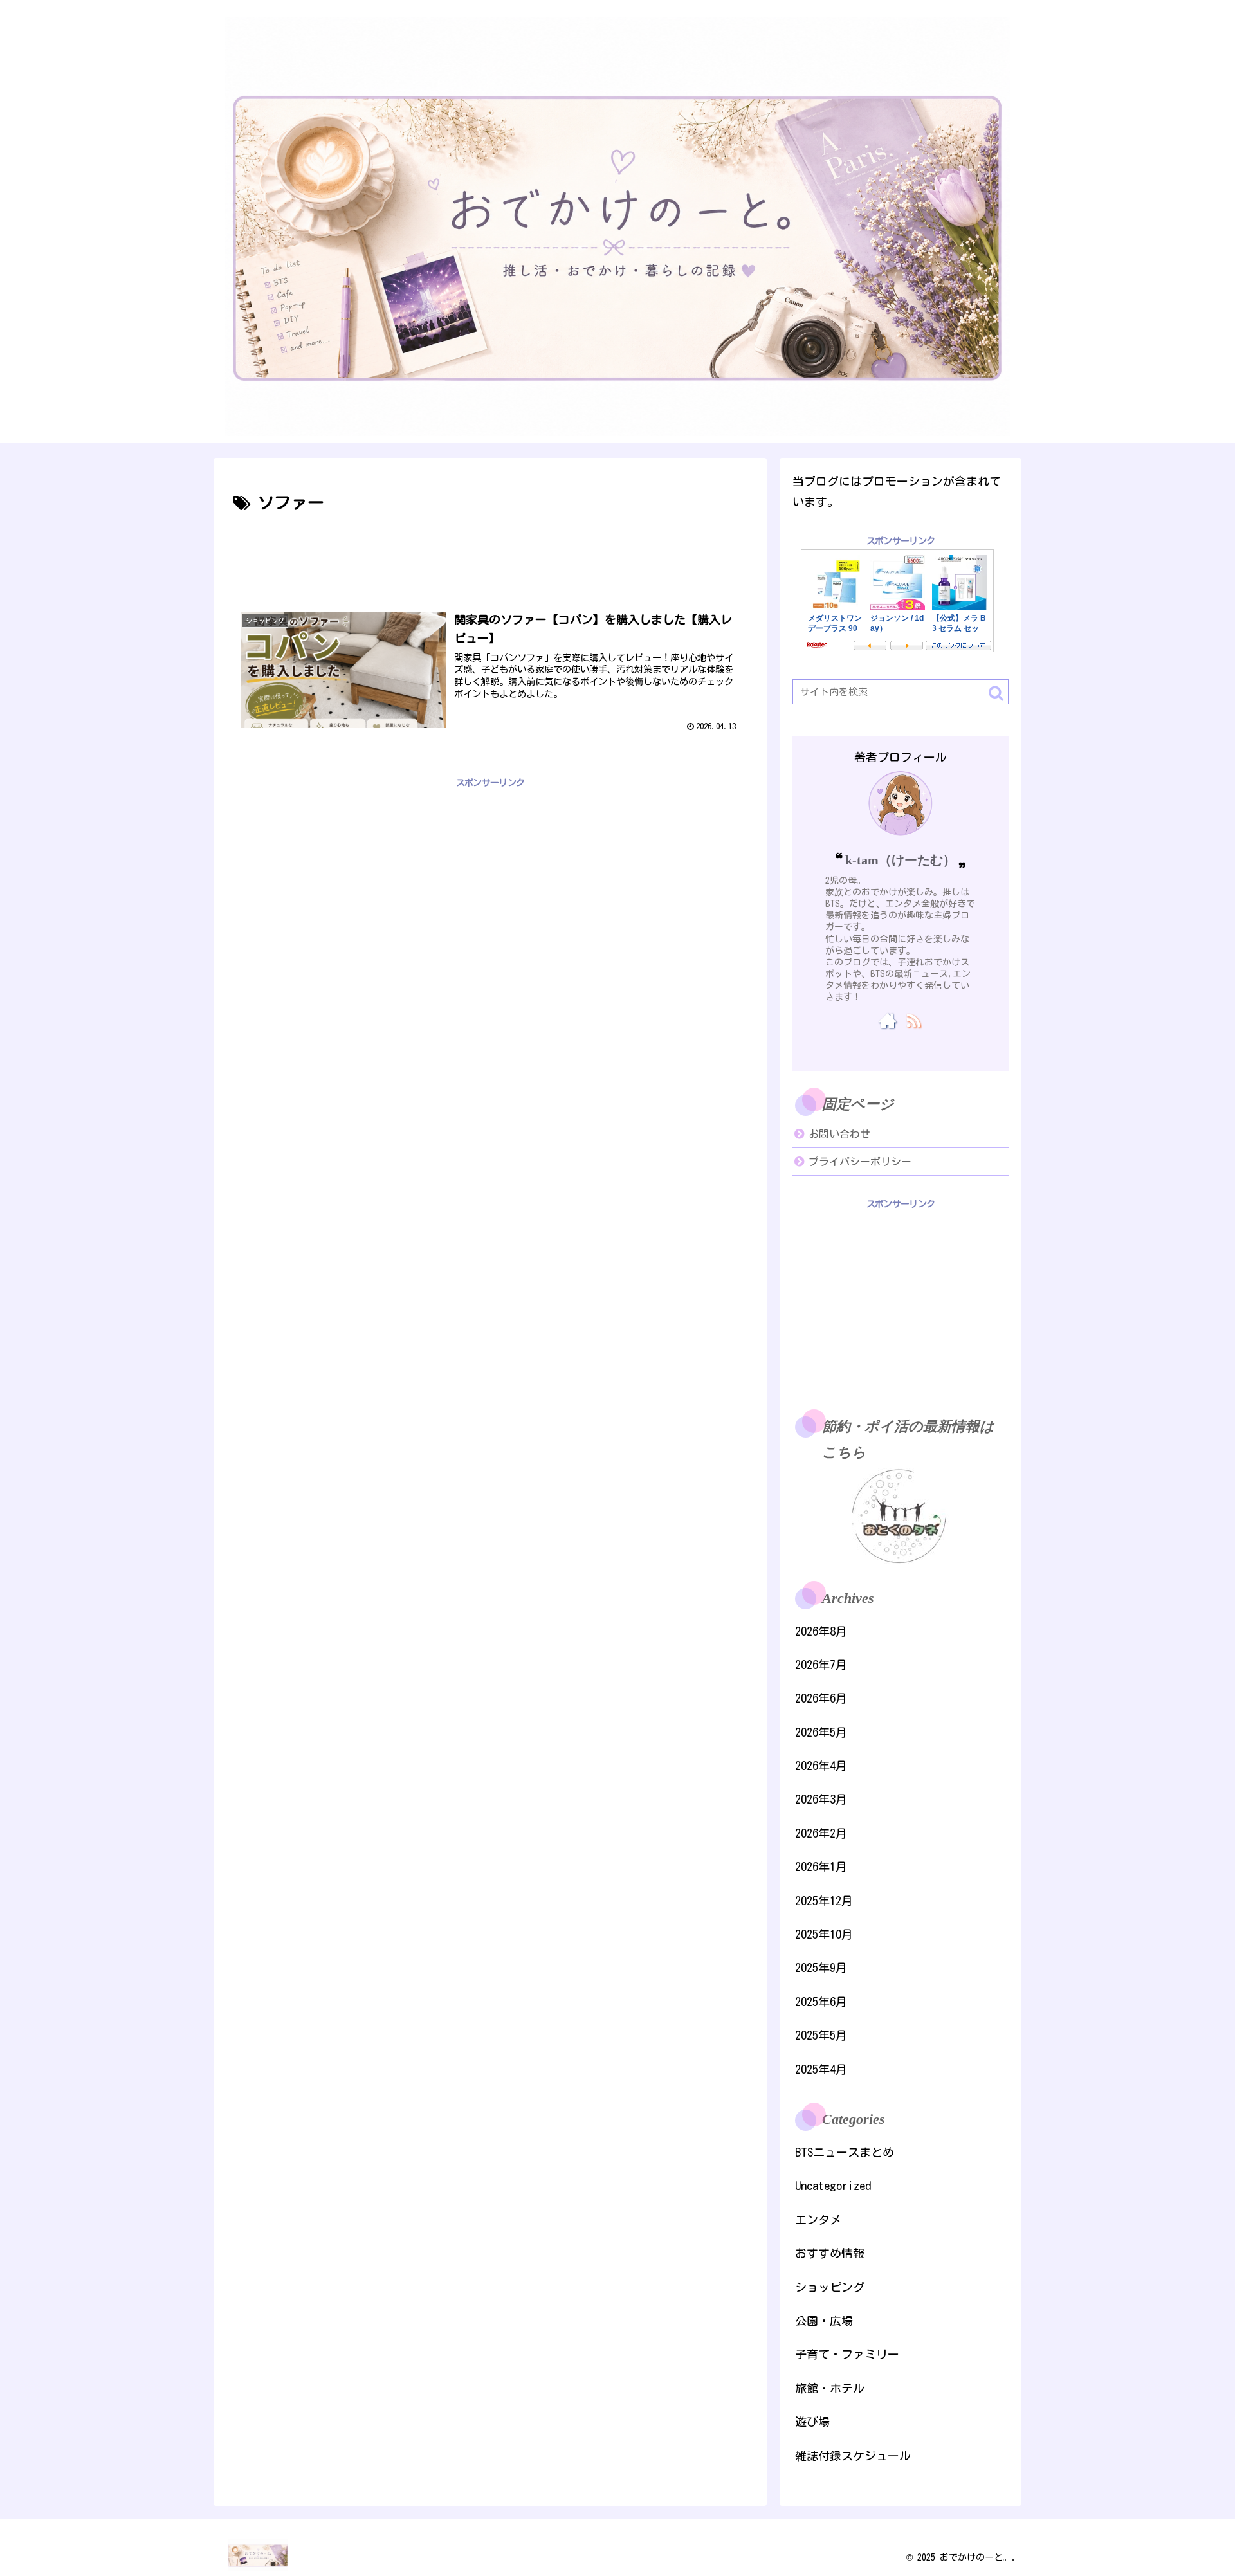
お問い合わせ (839, 1134)
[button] (996, 693)
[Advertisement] (490, 553)
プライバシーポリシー (860, 1162)
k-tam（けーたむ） (901, 860)
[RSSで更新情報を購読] (913, 1020)
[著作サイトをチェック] (888, 1020)
